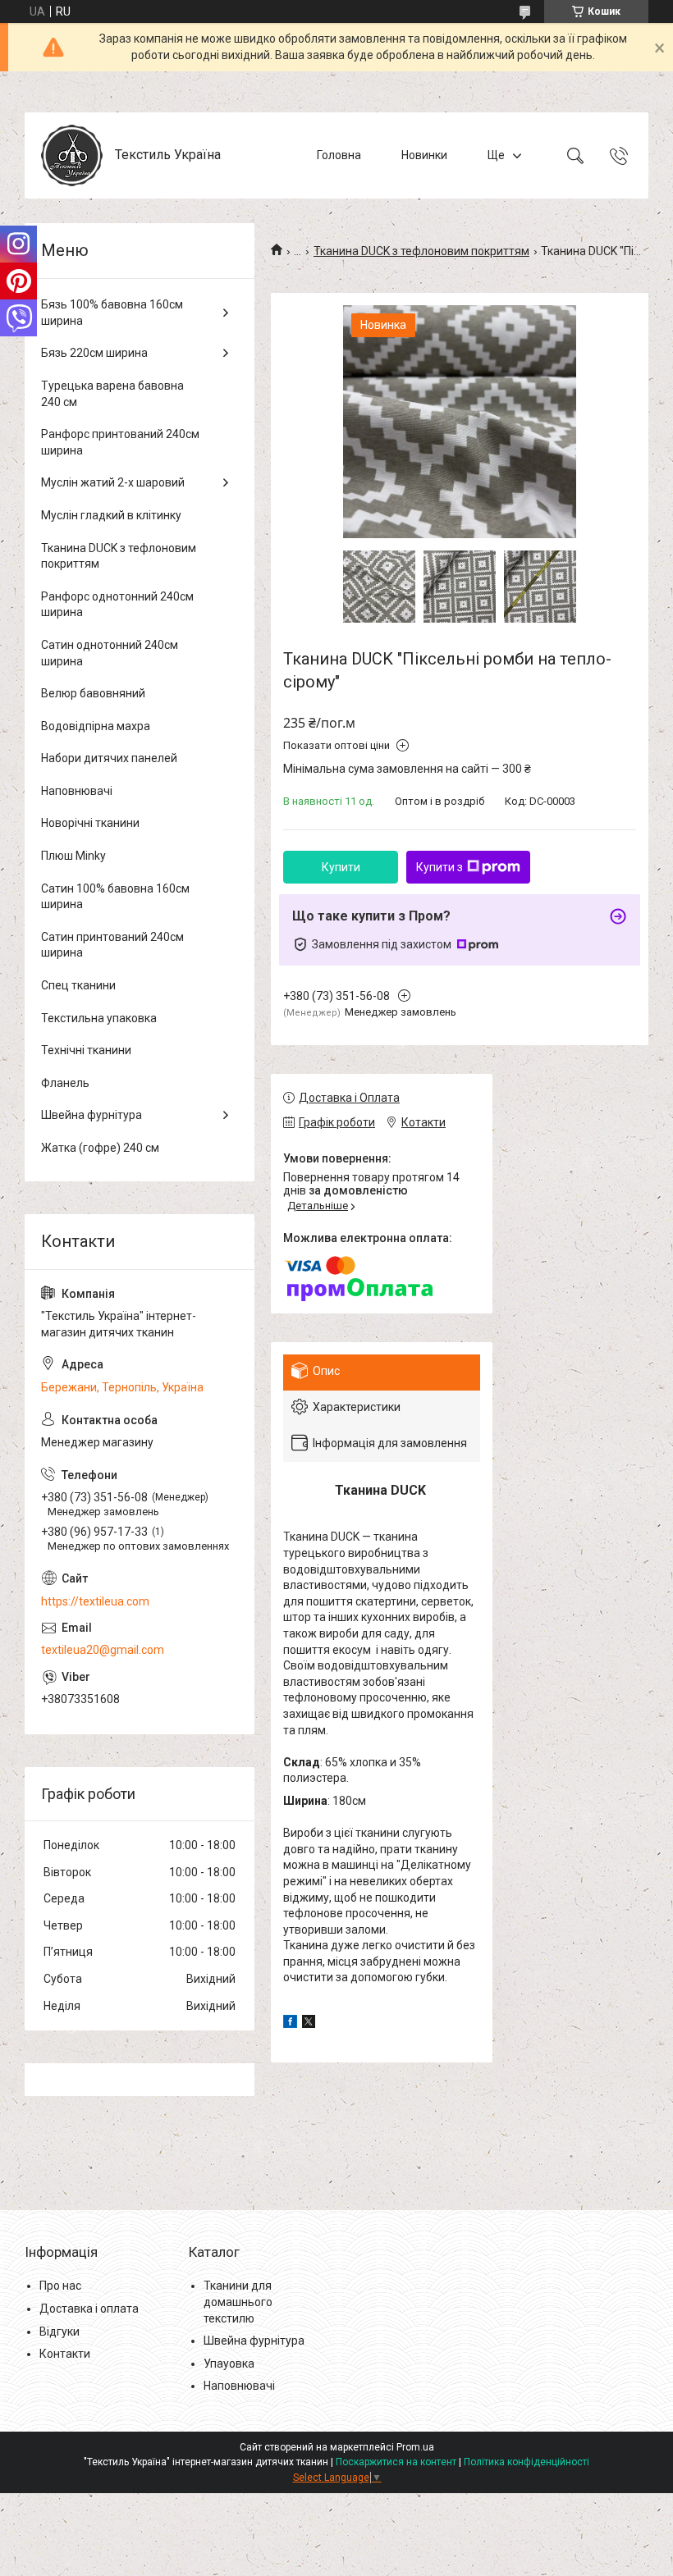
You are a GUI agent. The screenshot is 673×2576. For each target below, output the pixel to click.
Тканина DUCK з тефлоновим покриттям (421, 251)
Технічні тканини (86, 1050)
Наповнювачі (77, 791)
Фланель (65, 1083)
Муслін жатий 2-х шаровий (113, 482)
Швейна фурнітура (92, 1115)
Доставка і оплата (89, 2309)
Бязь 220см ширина (94, 353)
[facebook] (290, 2024)
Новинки (424, 155)
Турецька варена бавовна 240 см (112, 394)
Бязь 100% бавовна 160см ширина (112, 313)
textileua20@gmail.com (103, 1650)
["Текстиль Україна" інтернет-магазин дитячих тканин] (72, 155)
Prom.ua (415, 2447)
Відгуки (60, 2332)
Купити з (440, 867)
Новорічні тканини (90, 823)
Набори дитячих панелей (109, 758)
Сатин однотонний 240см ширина (110, 653)
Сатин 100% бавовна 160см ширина (115, 897)
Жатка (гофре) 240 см (100, 1148)
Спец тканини (78, 985)
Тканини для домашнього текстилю (238, 2302)
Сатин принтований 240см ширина (112, 945)
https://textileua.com (95, 1601)
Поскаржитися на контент (396, 2462)
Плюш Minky (73, 856)
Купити (341, 867)
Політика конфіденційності (526, 2462)
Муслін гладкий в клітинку (111, 515)
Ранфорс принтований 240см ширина (120, 442)
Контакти (65, 2354)
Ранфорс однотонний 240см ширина (117, 605)
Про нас (60, 2286)
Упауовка (229, 2364)
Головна (339, 155)
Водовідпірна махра (96, 726)
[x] (309, 2024)
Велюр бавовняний (93, 693)
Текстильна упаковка (99, 1018)
